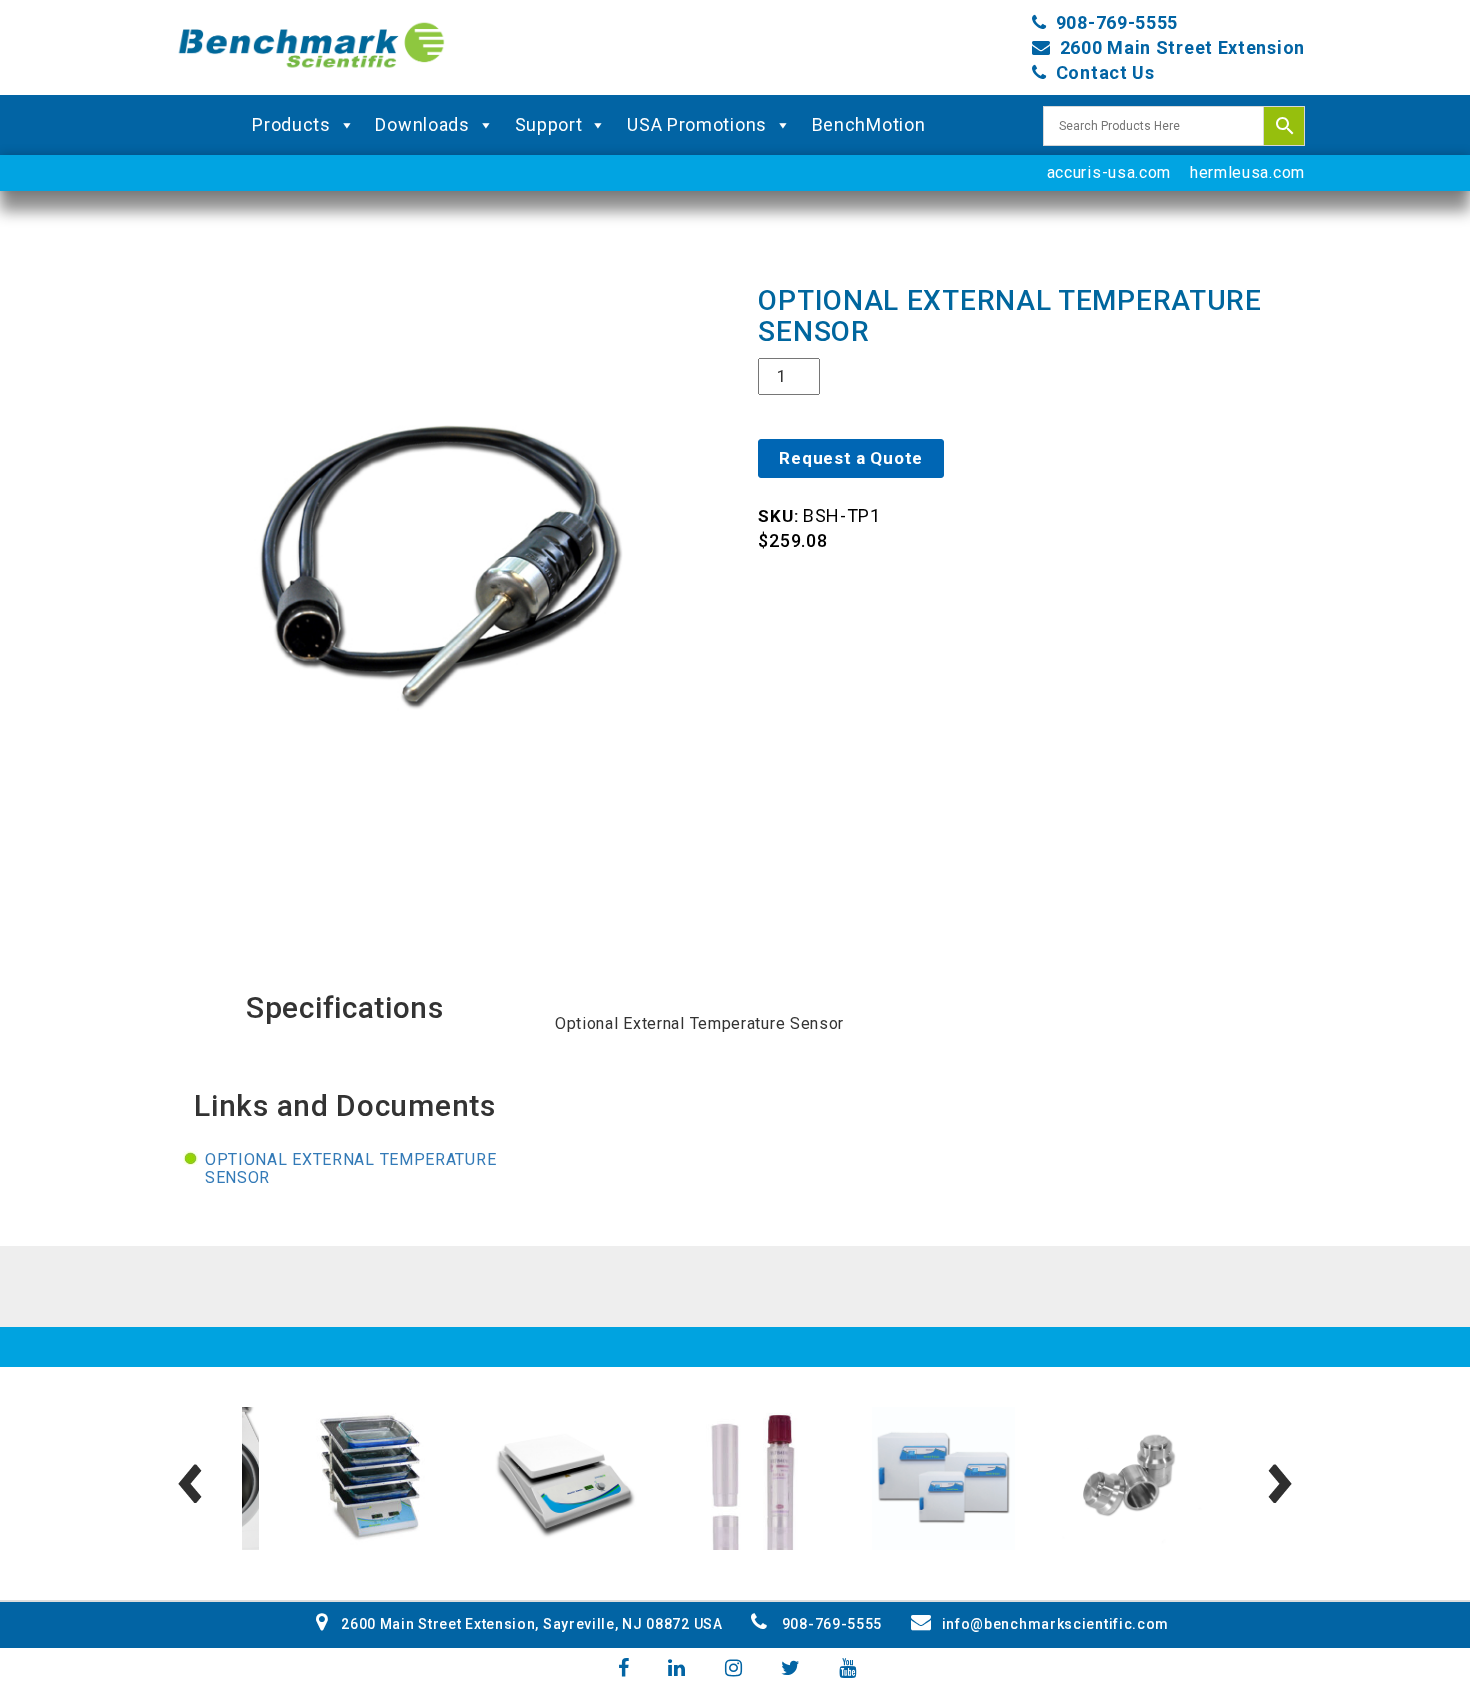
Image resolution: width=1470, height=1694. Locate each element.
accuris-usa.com (1109, 172)
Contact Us (1105, 72)
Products (291, 124)
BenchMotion (869, 124)
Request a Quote (851, 458)
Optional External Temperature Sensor (350, 1168)
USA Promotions (697, 124)
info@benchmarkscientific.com (1055, 1624)
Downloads (422, 124)
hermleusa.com (1247, 172)
